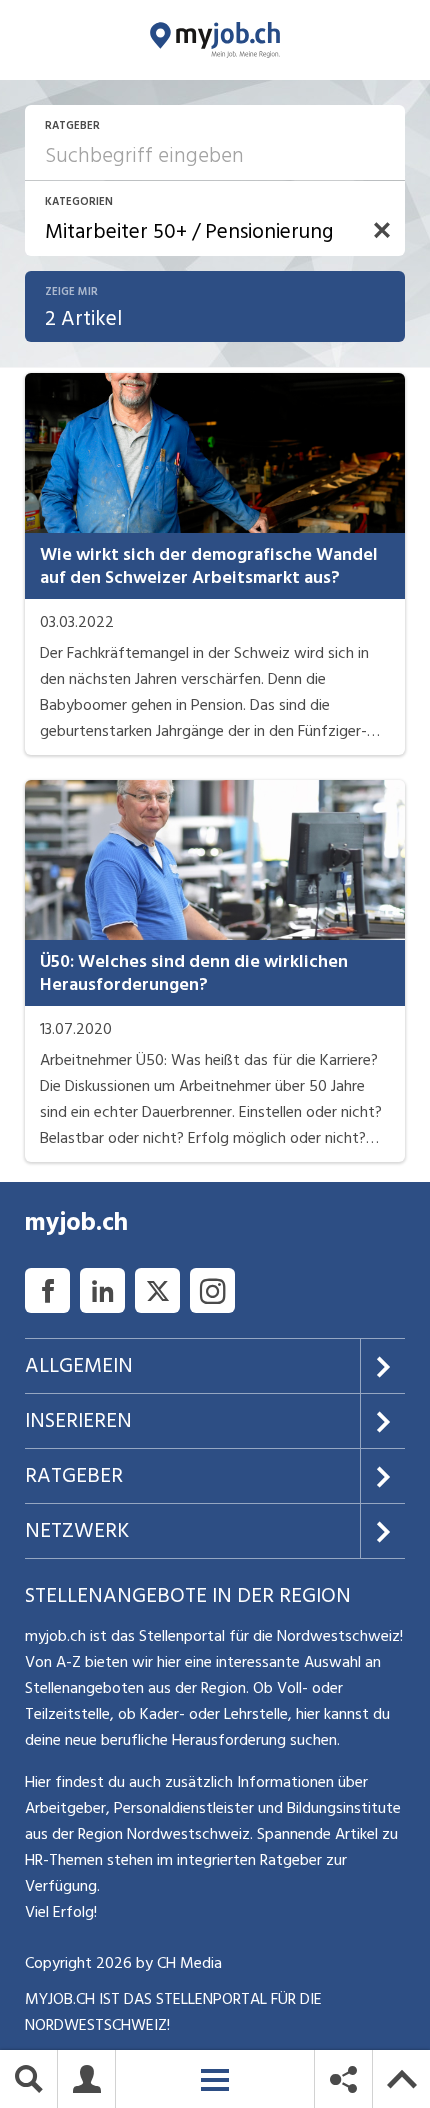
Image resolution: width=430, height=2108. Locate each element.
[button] (382, 230)
